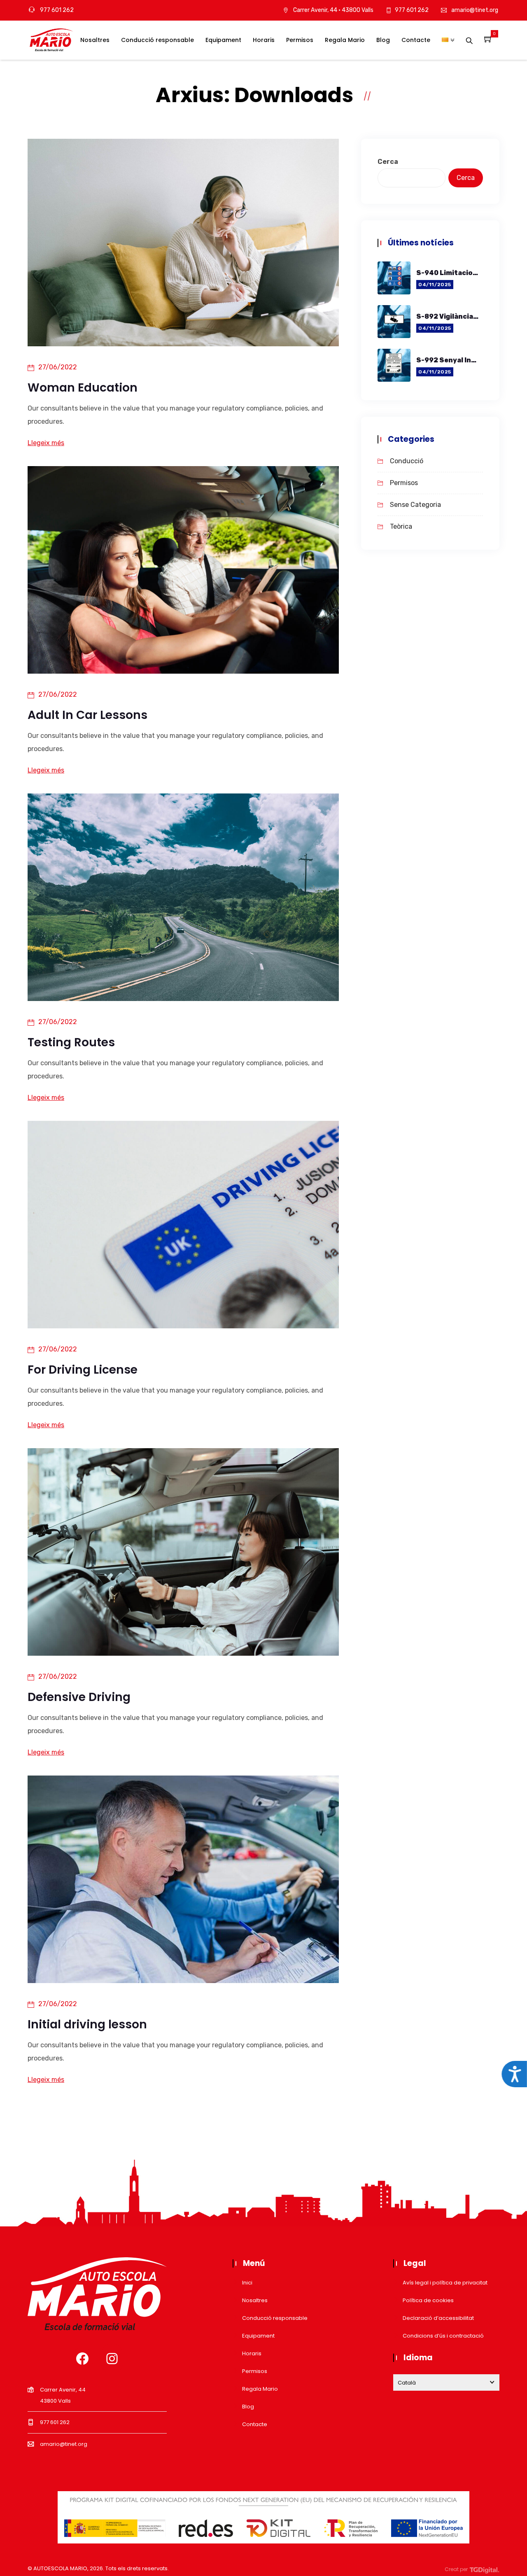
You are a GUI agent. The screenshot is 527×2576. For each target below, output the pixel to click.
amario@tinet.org (475, 10)
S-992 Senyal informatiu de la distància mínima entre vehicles (448, 360)
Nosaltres (95, 40)
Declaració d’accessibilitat (438, 2318)
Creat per (457, 2569)
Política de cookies (428, 2300)
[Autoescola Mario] (51, 41)
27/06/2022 (58, 367)
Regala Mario (345, 40)
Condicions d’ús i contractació (443, 2336)
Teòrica (401, 526)
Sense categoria (415, 505)
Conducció (407, 461)
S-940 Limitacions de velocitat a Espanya (448, 273)
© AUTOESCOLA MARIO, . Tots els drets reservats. (98, 2568)
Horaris (264, 40)
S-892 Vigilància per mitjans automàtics (448, 316)
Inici (247, 2283)
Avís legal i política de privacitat (445, 2283)
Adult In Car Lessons (87, 715)
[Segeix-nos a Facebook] (82, 2359)
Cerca (388, 162)
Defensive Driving (79, 1697)
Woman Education (83, 388)
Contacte (416, 40)
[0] (488, 40)
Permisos (300, 40)
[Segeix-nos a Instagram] (112, 2359)
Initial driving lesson (87, 2024)
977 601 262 (56, 10)
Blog (383, 40)
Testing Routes (71, 1042)
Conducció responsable (157, 40)
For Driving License (83, 1370)
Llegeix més (46, 443)
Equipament (223, 40)
